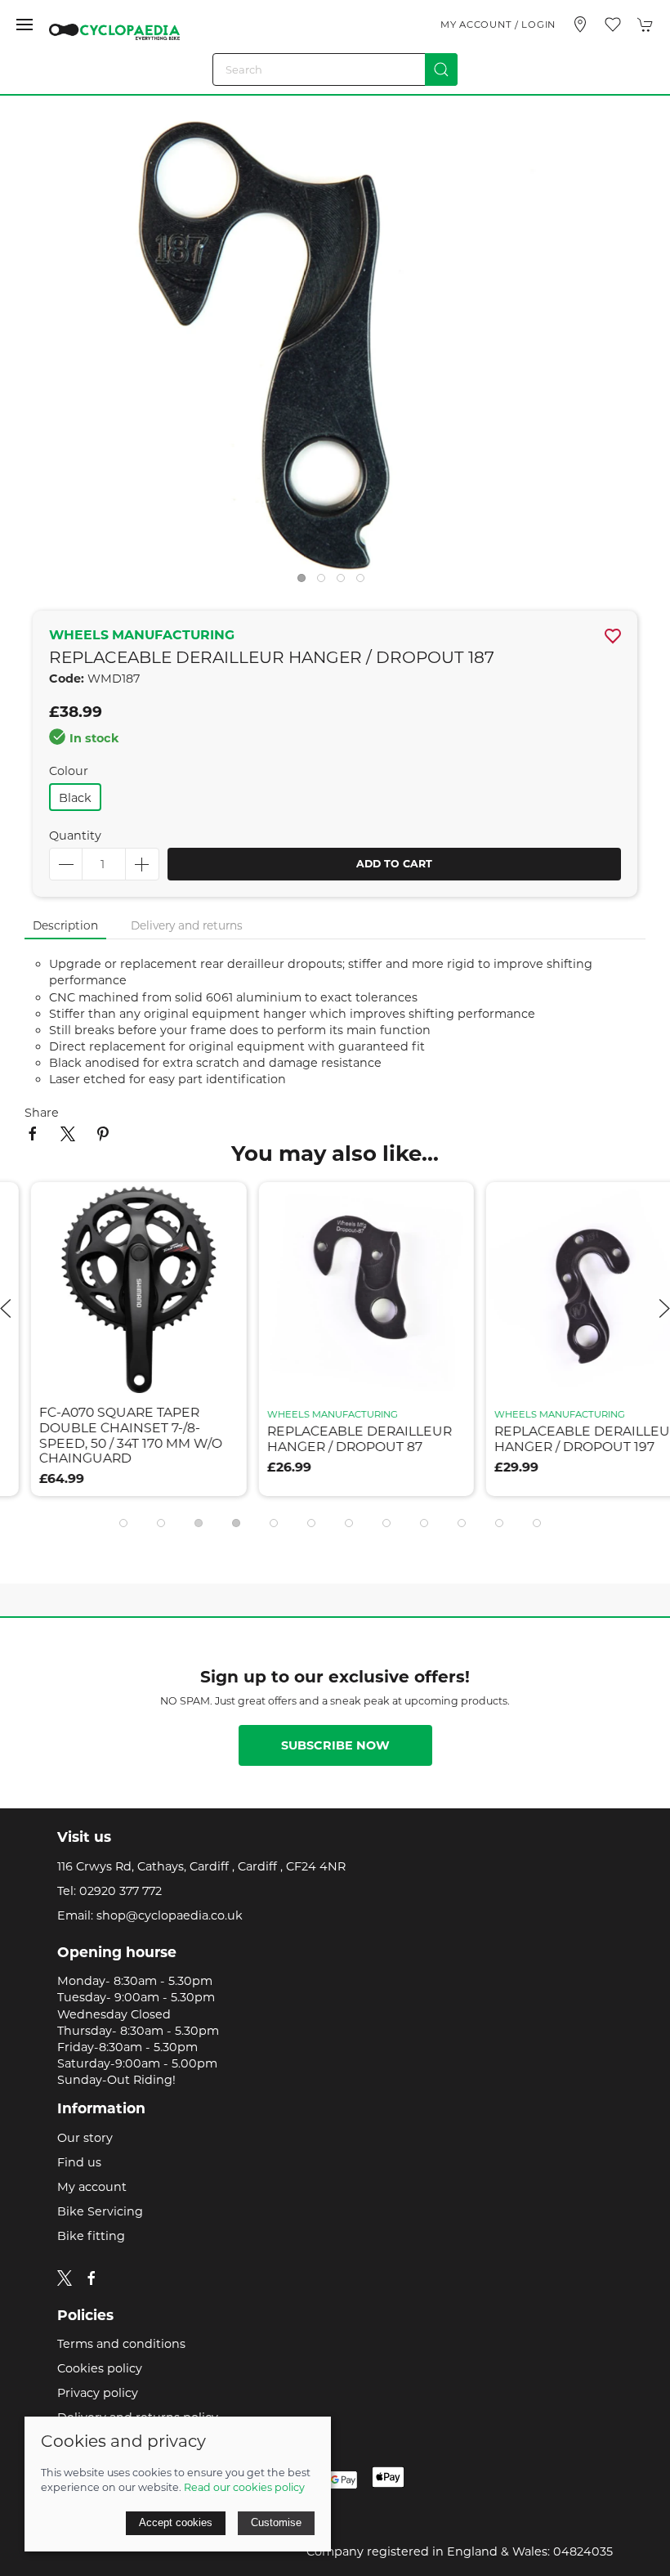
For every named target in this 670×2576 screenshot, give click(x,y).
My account (92, 2187)
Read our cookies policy (244, 2487)
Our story (85, 2138)
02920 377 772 (121, 1891)
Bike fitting (91, 2236)
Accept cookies (176, 2522)
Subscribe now (335, 1745)
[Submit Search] (441, 69)
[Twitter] (65, 2277)
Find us (79, 2162)
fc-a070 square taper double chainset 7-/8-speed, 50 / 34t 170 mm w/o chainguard (100, 1435)
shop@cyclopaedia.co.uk (170, 1915)
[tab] (123, 1523)
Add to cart (394, 864)
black (75, 798)
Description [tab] (65, 925)
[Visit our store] (580, 25)
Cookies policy (100, 2368)
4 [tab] (364, 582)
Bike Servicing (100, 2211)
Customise (276, 2522)
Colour (69, 771)
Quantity (75, 836)
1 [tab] (306, 582)
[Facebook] (92, 2278)
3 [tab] (345, 582)
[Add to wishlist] (192, 1205)
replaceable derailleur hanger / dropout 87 (328, 1439)
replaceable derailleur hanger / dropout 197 (556, 1439)
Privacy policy (98, 2393)
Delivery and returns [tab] (187, 925)
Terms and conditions (121, 2344)
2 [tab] (325, 582)
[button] (25, 25)
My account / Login (498, 25)
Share (42, 1113)
